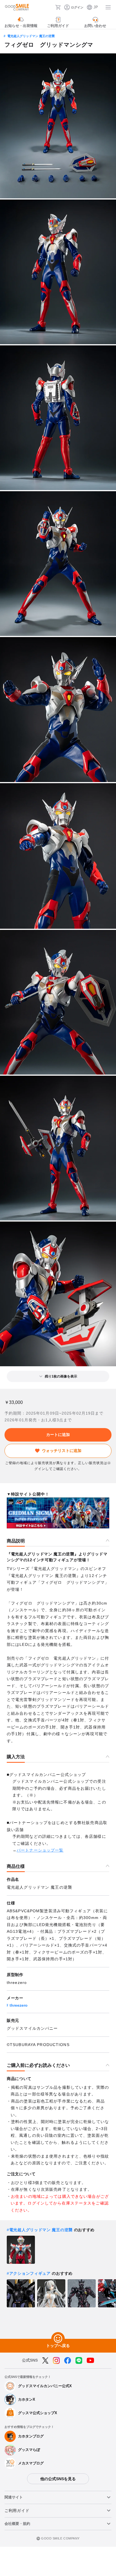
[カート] (58, 7)
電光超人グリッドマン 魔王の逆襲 (31, 36)
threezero (19, 2005)
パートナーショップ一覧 (40, 1850)
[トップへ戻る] (58, 2339)
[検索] (49, 7)
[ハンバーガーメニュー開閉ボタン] (108, 7)
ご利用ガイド (17, 2511)
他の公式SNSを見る (58, 2479)
